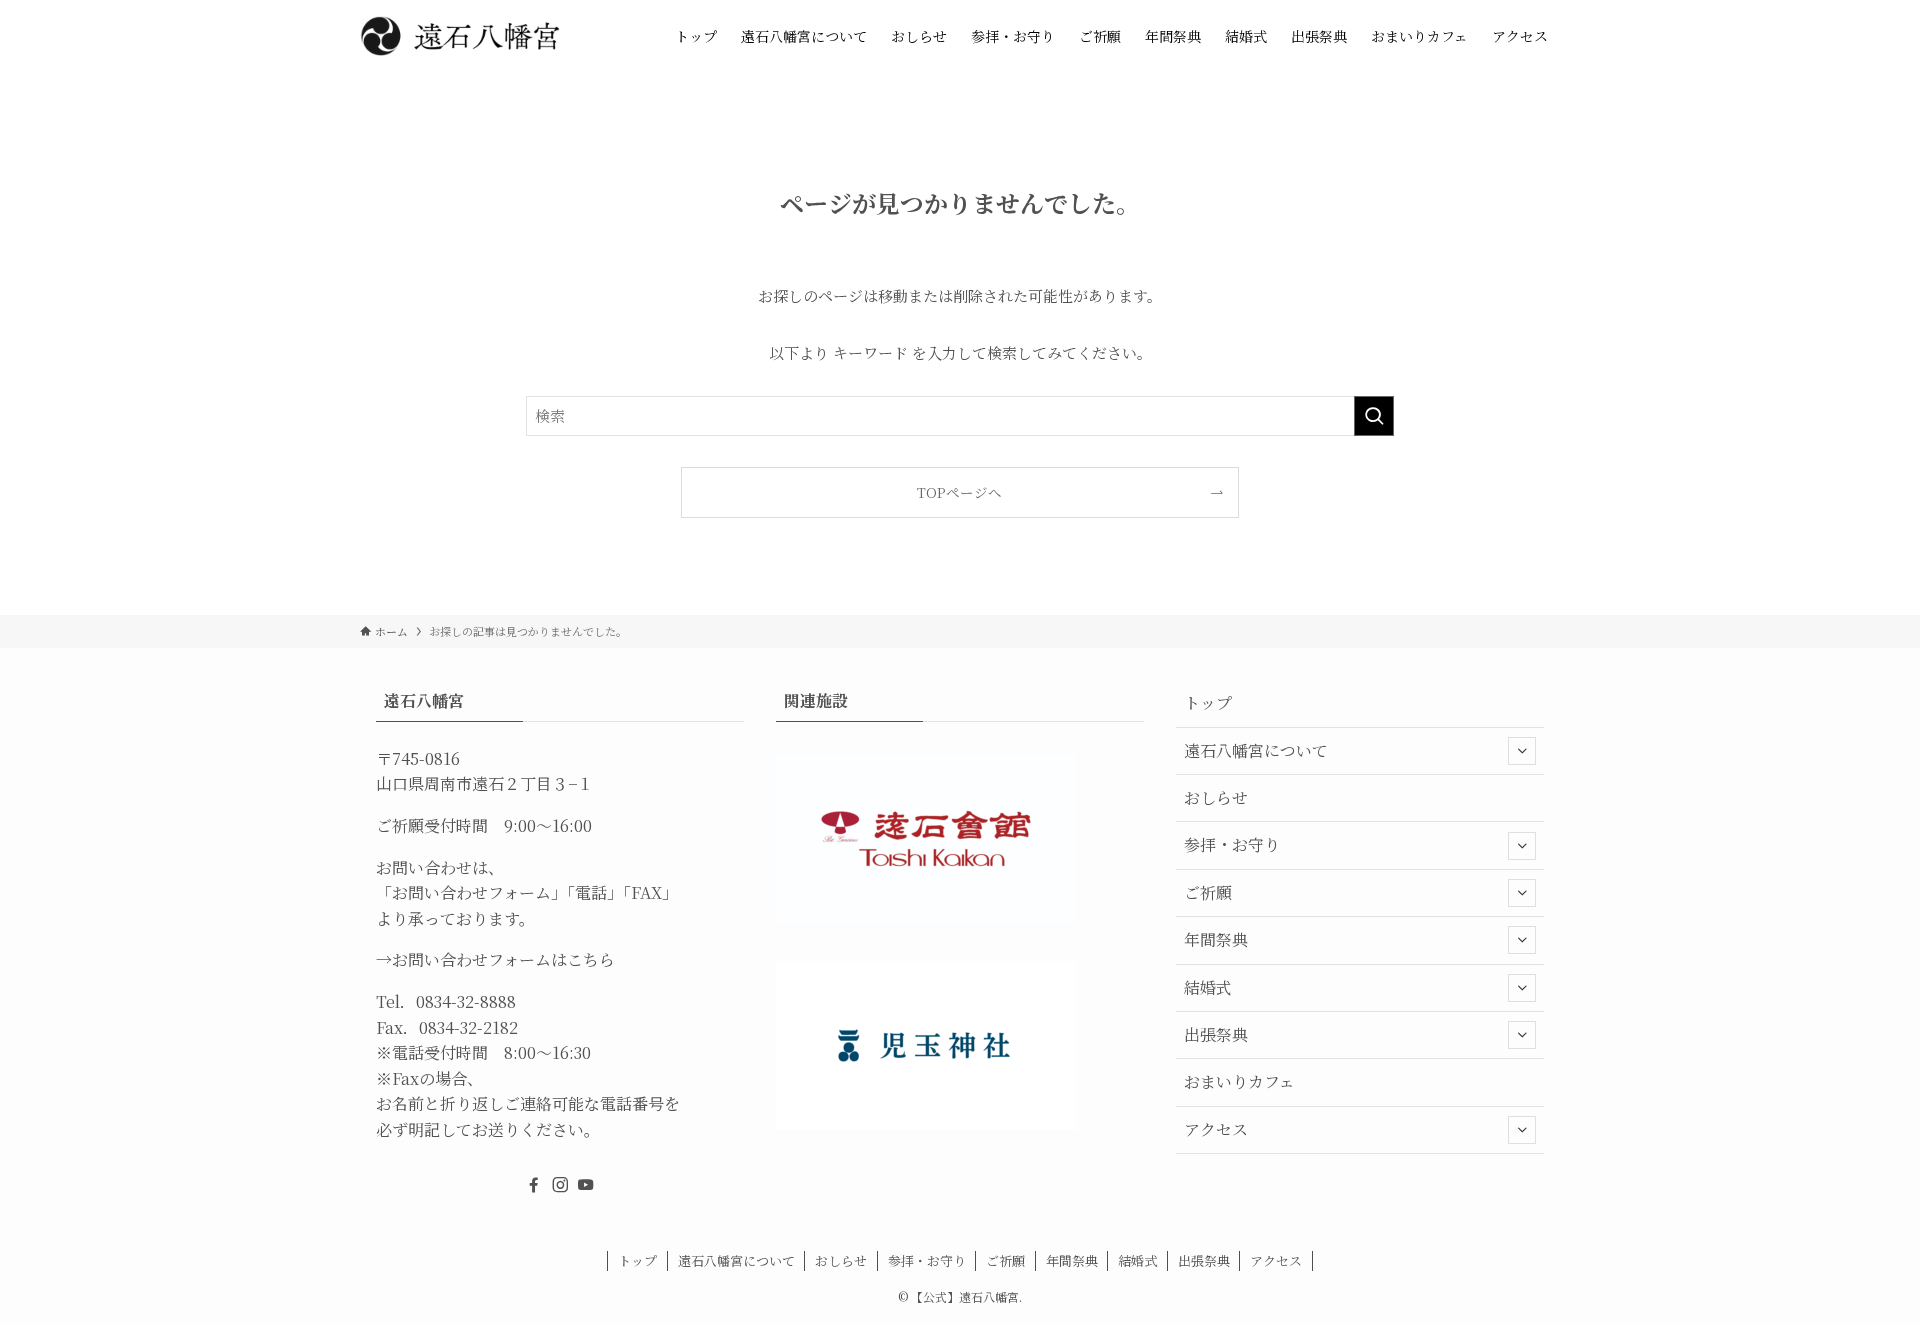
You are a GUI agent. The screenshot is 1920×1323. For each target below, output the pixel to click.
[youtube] (586, 1185)
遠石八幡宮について (1256, 750)
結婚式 (1208, 987)
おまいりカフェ (1239, 1081)
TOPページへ (959, 492)
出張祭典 (1216, 1034)
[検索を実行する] (1374, 416)
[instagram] (560, 1185)
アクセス (1216, 1129)
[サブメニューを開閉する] (1522, 751)
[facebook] (534, 1185)
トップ (1208, 702)
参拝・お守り (1232, 844)
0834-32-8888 (466, 1001)
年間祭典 (1216, 939)
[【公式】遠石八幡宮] (460, 36)
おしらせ (1216, 797)
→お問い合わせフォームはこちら (495, 959)
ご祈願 (1208, 892)
